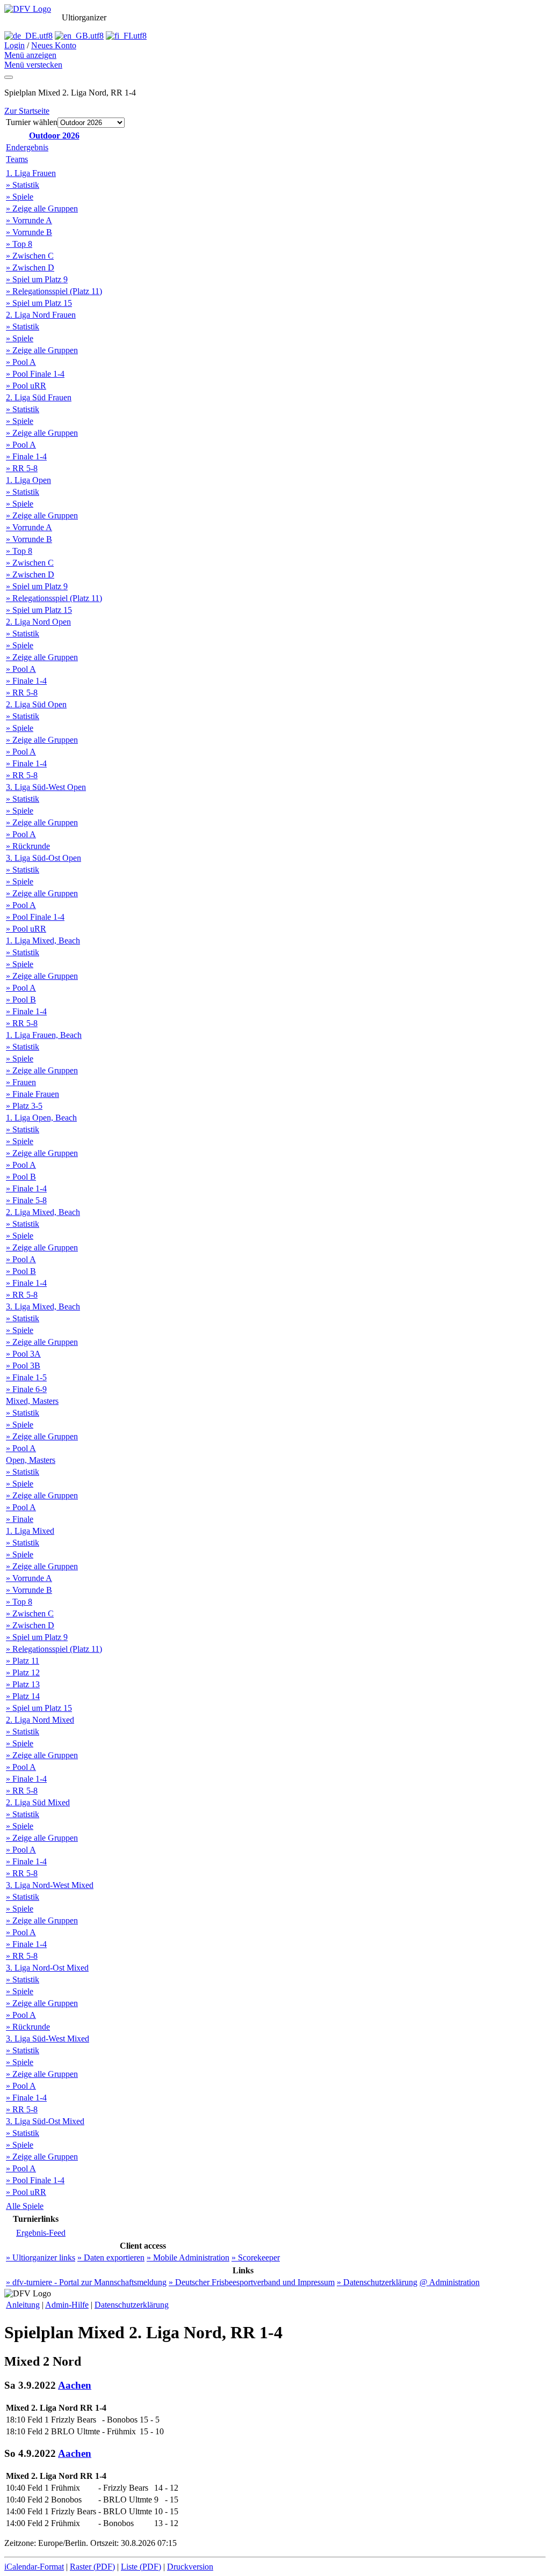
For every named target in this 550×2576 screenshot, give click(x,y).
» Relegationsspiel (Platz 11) (54, 291)
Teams (17, 159)
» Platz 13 (23, 1684)
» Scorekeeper (256, 2257)
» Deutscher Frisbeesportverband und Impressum (252, 2282)
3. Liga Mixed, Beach (43, 1307)
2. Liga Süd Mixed (38, 1802)
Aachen (75, 2385)
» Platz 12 (23, 1673)
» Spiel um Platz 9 (37, 279)
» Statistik (23, 185)
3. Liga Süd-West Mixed (48, 2039)
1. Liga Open (28, 480)
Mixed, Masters (32, 1401)
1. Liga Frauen (31, 173)
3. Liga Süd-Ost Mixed (45, 2121)
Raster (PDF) (92, 2567)
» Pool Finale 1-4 (35, 374)
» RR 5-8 (22, 468)
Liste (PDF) (141, 2567)
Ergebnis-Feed (41, 2233)
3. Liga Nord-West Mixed (50, 1885)
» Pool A (21, 362)
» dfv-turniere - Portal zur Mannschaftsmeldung (86, 2282)
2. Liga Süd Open (36, 704)
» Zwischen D (30, 268)
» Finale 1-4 (26, 456)
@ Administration (450, 2282)
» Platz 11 (23, 1661)
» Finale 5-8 (26, 1200)
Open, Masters (31, 1460)
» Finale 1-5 (26, 1377)
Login (15, 45)
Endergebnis (27, 147)
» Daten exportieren (111, 2257)
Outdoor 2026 (54, 136)
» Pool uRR (26, 386)
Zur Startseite (27, 111)
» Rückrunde (28, 846)
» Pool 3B (23, 1366)
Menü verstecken (33, 65)
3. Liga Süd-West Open (46, 787)
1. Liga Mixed (30, 1531)
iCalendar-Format (34, 2567)
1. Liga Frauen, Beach (44, 1035)
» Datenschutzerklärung (377, 2282)
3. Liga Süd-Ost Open (44, 858)
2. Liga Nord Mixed (40, 1720)
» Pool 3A (23, 1354)
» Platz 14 (23, 1696)
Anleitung (23, 2305)
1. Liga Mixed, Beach (43, 941)
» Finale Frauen (32, 1094)
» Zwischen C (30, 256)
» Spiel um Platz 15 (39, 303)
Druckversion (190, 2567)
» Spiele (20, 197)
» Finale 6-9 (26, 1389)
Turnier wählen (32, 122)
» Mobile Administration (188, 2257)
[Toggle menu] (9, 77)
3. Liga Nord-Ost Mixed (47, 1968)
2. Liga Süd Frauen (39, 397)
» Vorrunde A (29, 220)
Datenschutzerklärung (132, 2305)
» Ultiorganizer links (41, 2257)
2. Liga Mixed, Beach (43, 1212)
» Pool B (21, 1000)
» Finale (20, 1519)
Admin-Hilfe (67, 2305)
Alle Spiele (25, 2206)
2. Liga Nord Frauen (41, 315)
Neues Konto (54, 45)
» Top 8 (19, 244)
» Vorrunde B (29, 232)
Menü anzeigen (30, 55)
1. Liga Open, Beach (41, 1118)
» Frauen (21, 1082)
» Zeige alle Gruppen (42, 208)
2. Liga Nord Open (38, 622)
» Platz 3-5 (24, 1106)
